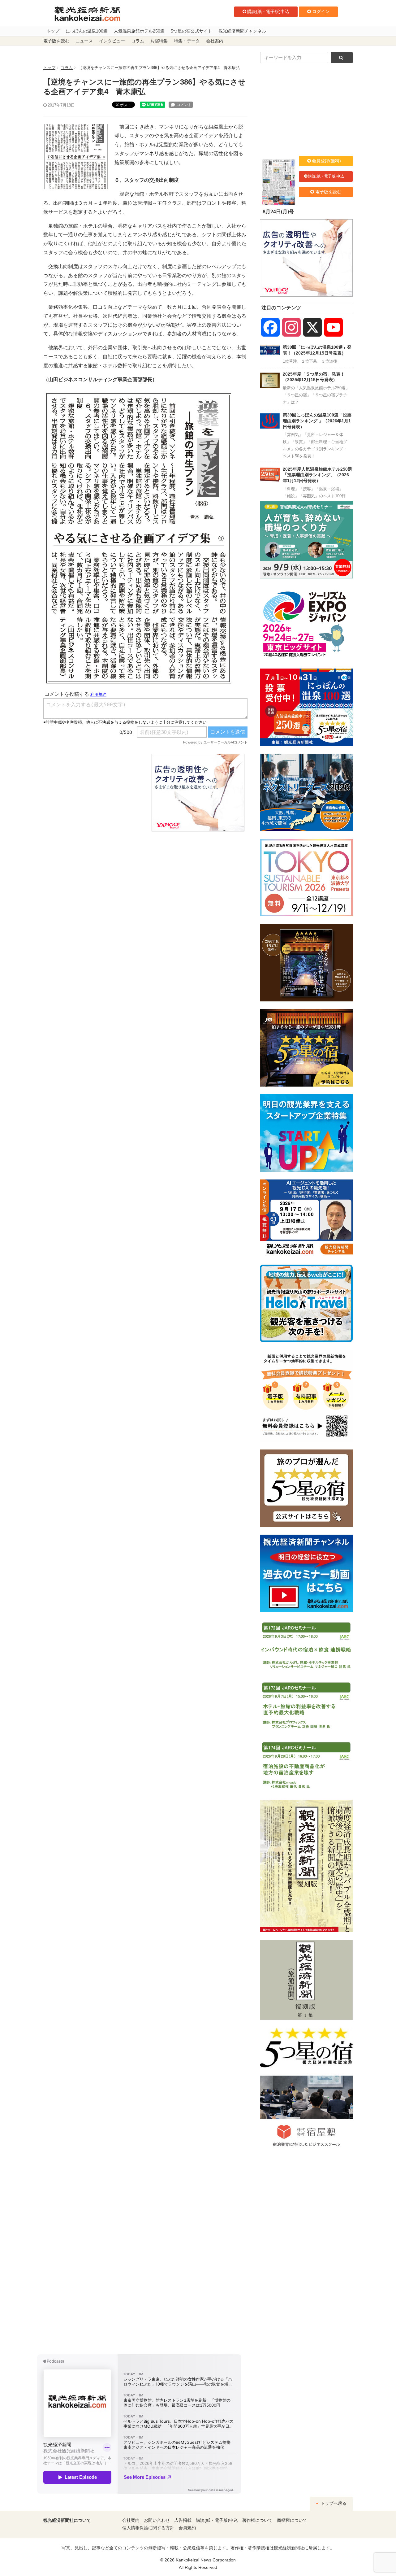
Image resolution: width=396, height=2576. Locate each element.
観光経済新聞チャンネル (242, 31)
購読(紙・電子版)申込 (268, 11)
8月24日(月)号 (278, 212)
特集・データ (187, 41)
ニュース (84, 41)
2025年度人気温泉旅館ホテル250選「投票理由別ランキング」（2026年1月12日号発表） (317, 475)
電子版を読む (56, 41)
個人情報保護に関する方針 (148, 2528)
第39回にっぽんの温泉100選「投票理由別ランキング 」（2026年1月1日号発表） (317, 421)
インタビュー (112, 41)
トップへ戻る (333, 2503)
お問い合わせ (157, 2520)
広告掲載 (183, 2520)
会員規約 (187, 2528)
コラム (138, 41)
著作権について (257, 2520)
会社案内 (215, 41)
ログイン (321, 11)
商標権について (292, 2520)
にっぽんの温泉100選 (87, 31)
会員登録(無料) (326, 161)
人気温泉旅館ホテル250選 (139, 31)
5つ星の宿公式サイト (192, 31)
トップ (53, 31)
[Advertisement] (93, 793)
